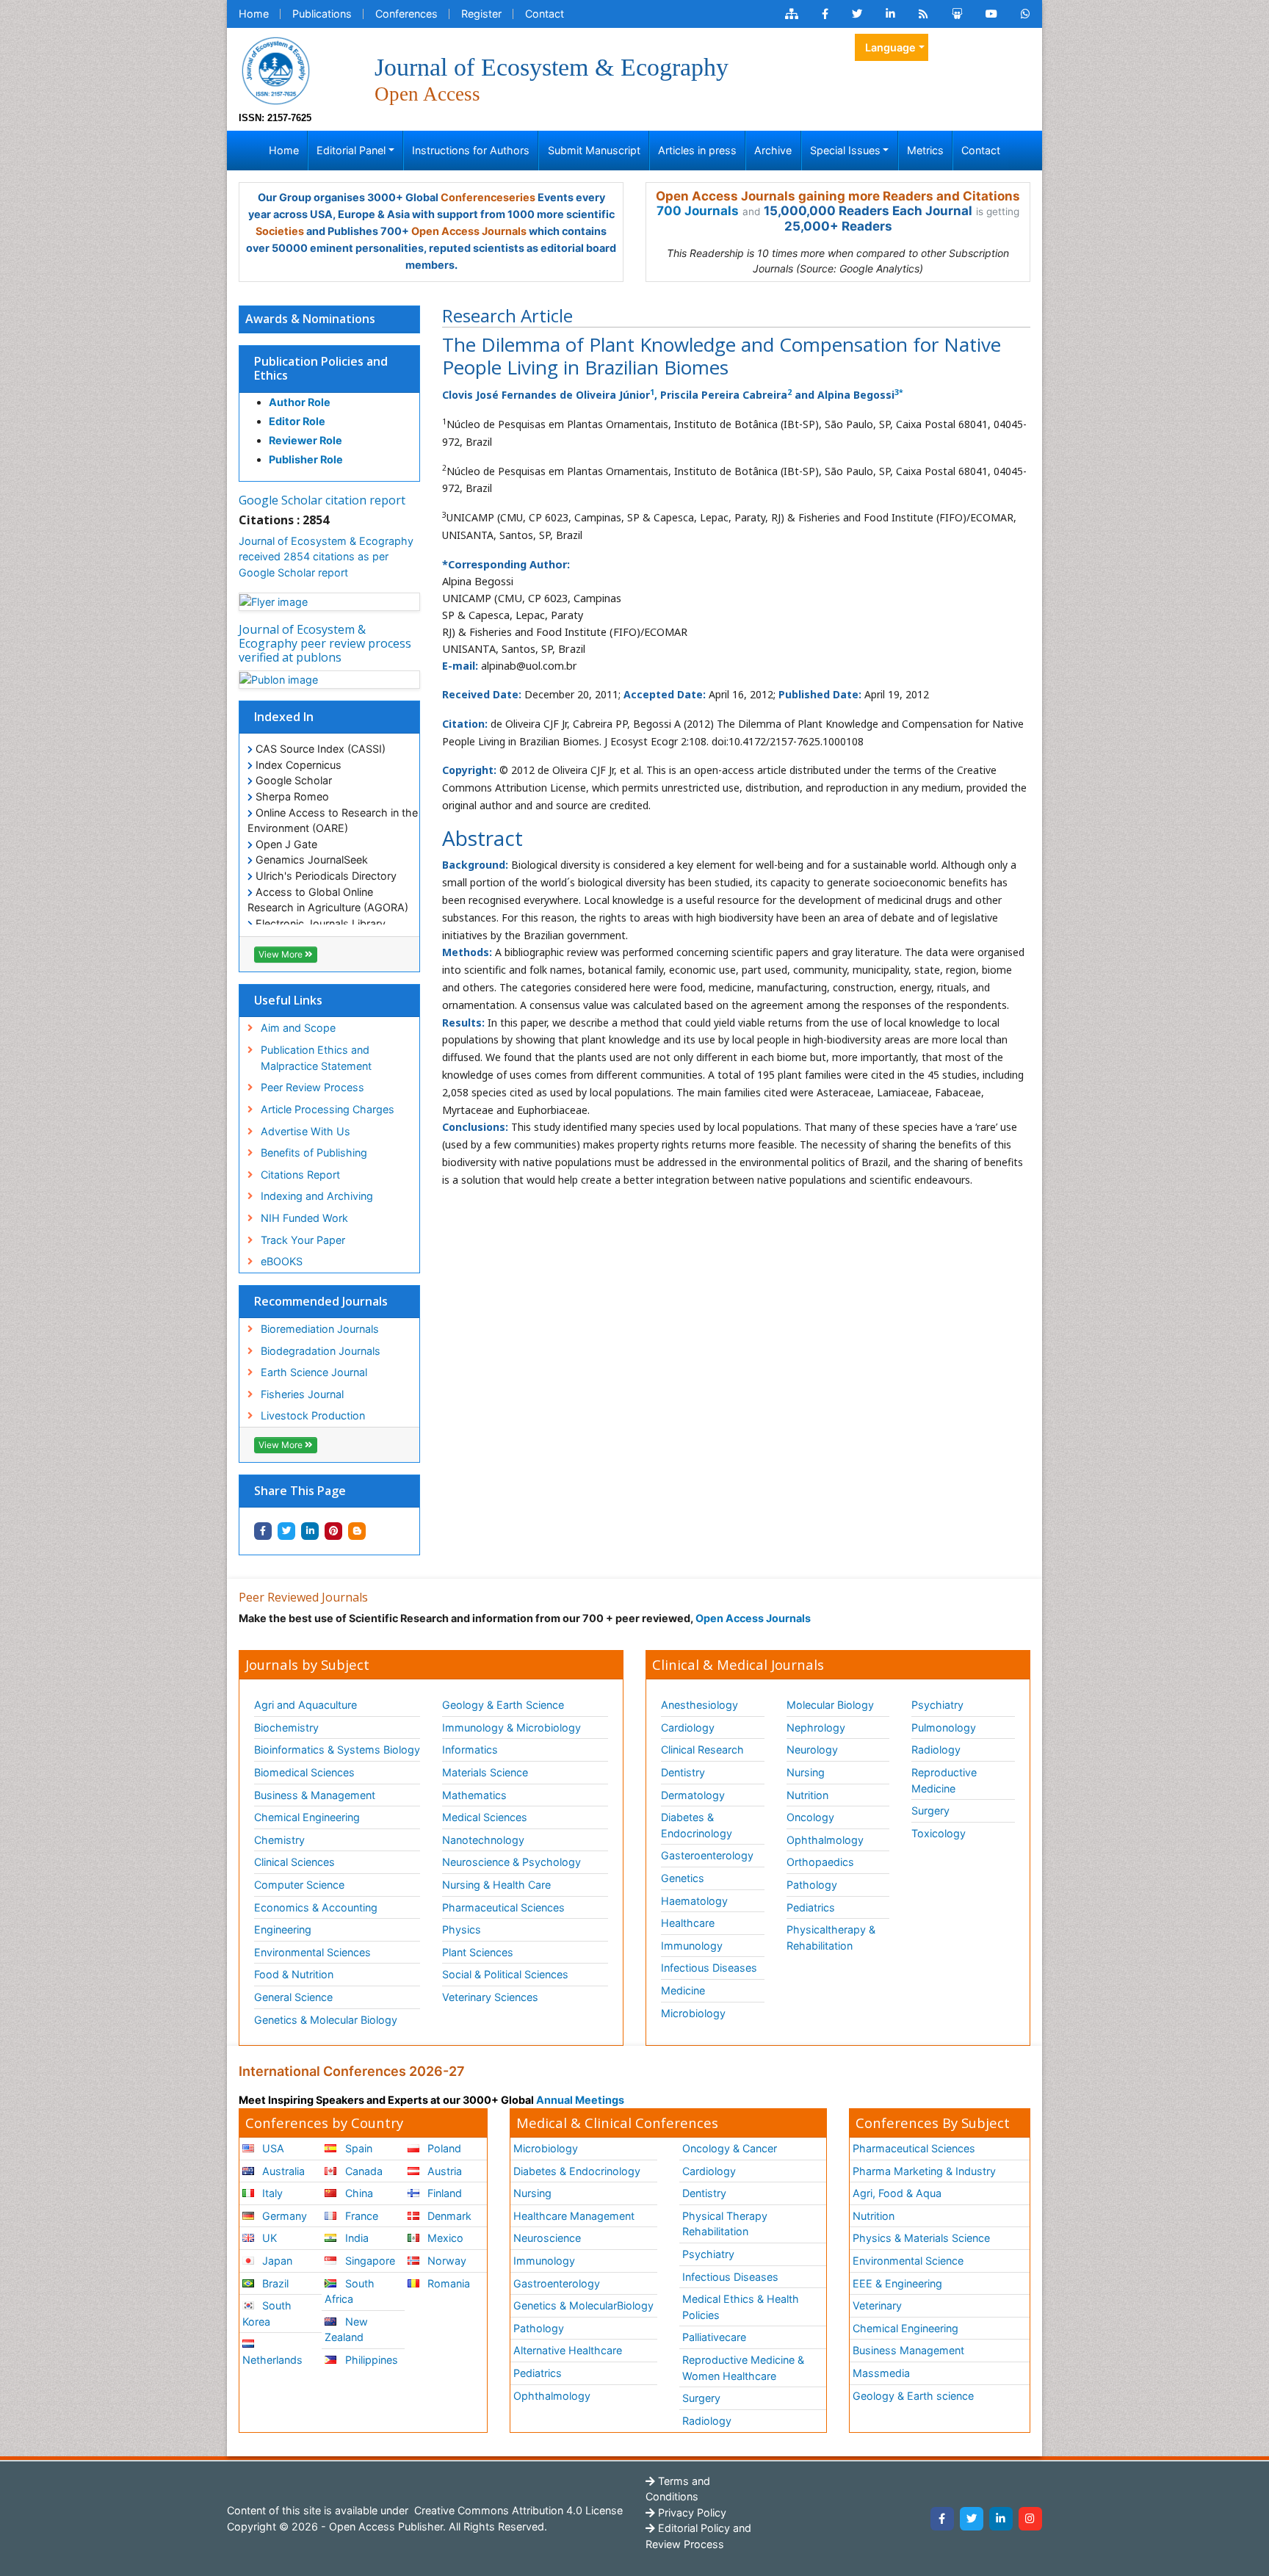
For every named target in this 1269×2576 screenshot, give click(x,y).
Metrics (925, 150)
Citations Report (300, 1175)
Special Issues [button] (845, 150)
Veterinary (877, 2305)
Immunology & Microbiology (511, 1727)
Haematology (694, 1901)
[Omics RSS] (923, 14)
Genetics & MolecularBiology (583, 2305)
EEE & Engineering (897, 2283)
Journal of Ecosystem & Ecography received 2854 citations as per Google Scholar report (326, 557)
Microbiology (693, 2013)
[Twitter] (972, 2519)
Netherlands (272, 2360)
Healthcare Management (574, 2216)
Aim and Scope (298, 1028)
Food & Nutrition (294, 1974)
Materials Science (485, 1772)
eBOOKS (282, 1261)
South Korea (267, 2313)
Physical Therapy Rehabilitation (725, 2224)
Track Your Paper (303, 1240)
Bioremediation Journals (320, 1329)
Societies (280, 231)
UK (268, 2238)
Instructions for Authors (471, 150)
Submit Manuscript (594, 150)
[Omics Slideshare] (957, 14)
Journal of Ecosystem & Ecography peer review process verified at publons (325, 643)
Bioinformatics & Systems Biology (337, 1750)
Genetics (683, 1878)
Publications (322, 14)
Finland (443, 2193)
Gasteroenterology (707, 1855)
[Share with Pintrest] (333, 1531)
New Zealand (346, 2330)
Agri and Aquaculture (305, 1705)
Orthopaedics (820, 1862)
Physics (462, 1929)
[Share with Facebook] (263, 1531)
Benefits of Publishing (314, 1153)
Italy (271, 2193)
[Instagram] (1030, 2519)
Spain (357, 2148)
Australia (282, 2171)
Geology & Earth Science (503, 1705)
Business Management (908, 2350)
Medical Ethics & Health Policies (741, 2307)
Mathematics (474, 1795)
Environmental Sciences (312, 1952)
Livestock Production (313, 1415)
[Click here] (792, 14)
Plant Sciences (478, 1952)
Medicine (683, 1990)
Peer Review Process (312, 1087)
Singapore (369, 2261)
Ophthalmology (825, 1840)
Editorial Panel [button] (351, 150)
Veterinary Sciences (490, 1997)
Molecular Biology (830, 1705)
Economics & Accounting (316, 1907)
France (360, 2216)
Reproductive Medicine (944, 1780)
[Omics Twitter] (857, 14)
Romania (447, 2283)
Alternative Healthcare (568, 2350)
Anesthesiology (699, 1705)
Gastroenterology (557, 2283)
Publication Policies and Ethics (321, 368)
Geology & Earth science (913, 2396)
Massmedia (881, 2373)
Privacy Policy (691, 2512)
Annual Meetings (580, 2100)
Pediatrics (811, 1907)
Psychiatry (937, 1705)
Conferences (406, 14)
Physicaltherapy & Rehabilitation (831, 1938)
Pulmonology (944, 1727)
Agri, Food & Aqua (897, 2193)
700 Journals (698, 211)
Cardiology (688, 1727)
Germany (283, 2216)
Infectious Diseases (709, 1968)
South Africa (349, 2291)
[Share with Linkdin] (310, 1531)
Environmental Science (908, 2261)
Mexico (444, 2238)
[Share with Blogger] (357, 1531)
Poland (443, 2148)
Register (481, 14)
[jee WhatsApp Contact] (1026, 14)
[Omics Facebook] (825, 14)
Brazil (274, 2283)
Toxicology (939, 1833)
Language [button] (890, 47)
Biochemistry (286, 1727)
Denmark (448, 2216)
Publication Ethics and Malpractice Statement (316, 1058)
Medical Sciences (485, 1817)
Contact (545, 14)
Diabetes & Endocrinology (697, 1825)
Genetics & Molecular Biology (326, 2020)
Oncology (810, 1817)
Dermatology (693, 1795)
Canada (362, 2171)
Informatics (470, 1750)
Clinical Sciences (294, 1862)
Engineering (283, 1929)
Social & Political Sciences (505, 1974)
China (358, 2193)
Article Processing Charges (328, 1109)
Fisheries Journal (302, 1394)
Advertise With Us (305, 1131)
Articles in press (697, 150)
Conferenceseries (488, 197)
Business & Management (315, 1795)
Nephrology (816, 1727)
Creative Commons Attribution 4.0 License (517, 2510)
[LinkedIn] (1001, 2519)
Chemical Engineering (307, 1817)
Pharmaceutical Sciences (503, 1907)
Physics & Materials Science (921, 2238)
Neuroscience (547, 2238)
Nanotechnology (483, 1840)
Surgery (930, 1810)
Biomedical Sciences (304, 1772)
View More (282, 954)
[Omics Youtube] (991, 14)
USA (272, 2148)
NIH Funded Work (304, 1218)
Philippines (370, 2360)
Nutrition (807, 1795)
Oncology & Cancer (730, 2148)
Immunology (692, 1946)
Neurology (812, 1750)
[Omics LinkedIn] (890, 14)
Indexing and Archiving (317, 1196)
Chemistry (279, 1840)
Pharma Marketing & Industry (924, 2171)
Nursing (806, 1772)
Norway (445, 2261)
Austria (443, 2171)
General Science (293, 1997)
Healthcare (688, 1923)
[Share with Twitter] (286, 1531)
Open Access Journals (469, 231)
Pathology (812, 1885)
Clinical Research (702, 1750)
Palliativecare (714, 2337)
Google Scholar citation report (322, 500)
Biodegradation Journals (321, 1351)
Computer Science (299, 1885)
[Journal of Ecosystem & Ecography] (275, 69)
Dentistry (683, 1772)
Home (254, 14)
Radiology (936, 1750)
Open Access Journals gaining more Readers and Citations (838, 196)
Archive (773, 150)
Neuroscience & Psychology (511, 1862)
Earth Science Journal (314, 1372)
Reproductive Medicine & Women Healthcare (743, 2368)
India (355, 2238)
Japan (276, 2261)
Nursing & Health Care (496, 1885)
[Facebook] (942, 2519)
